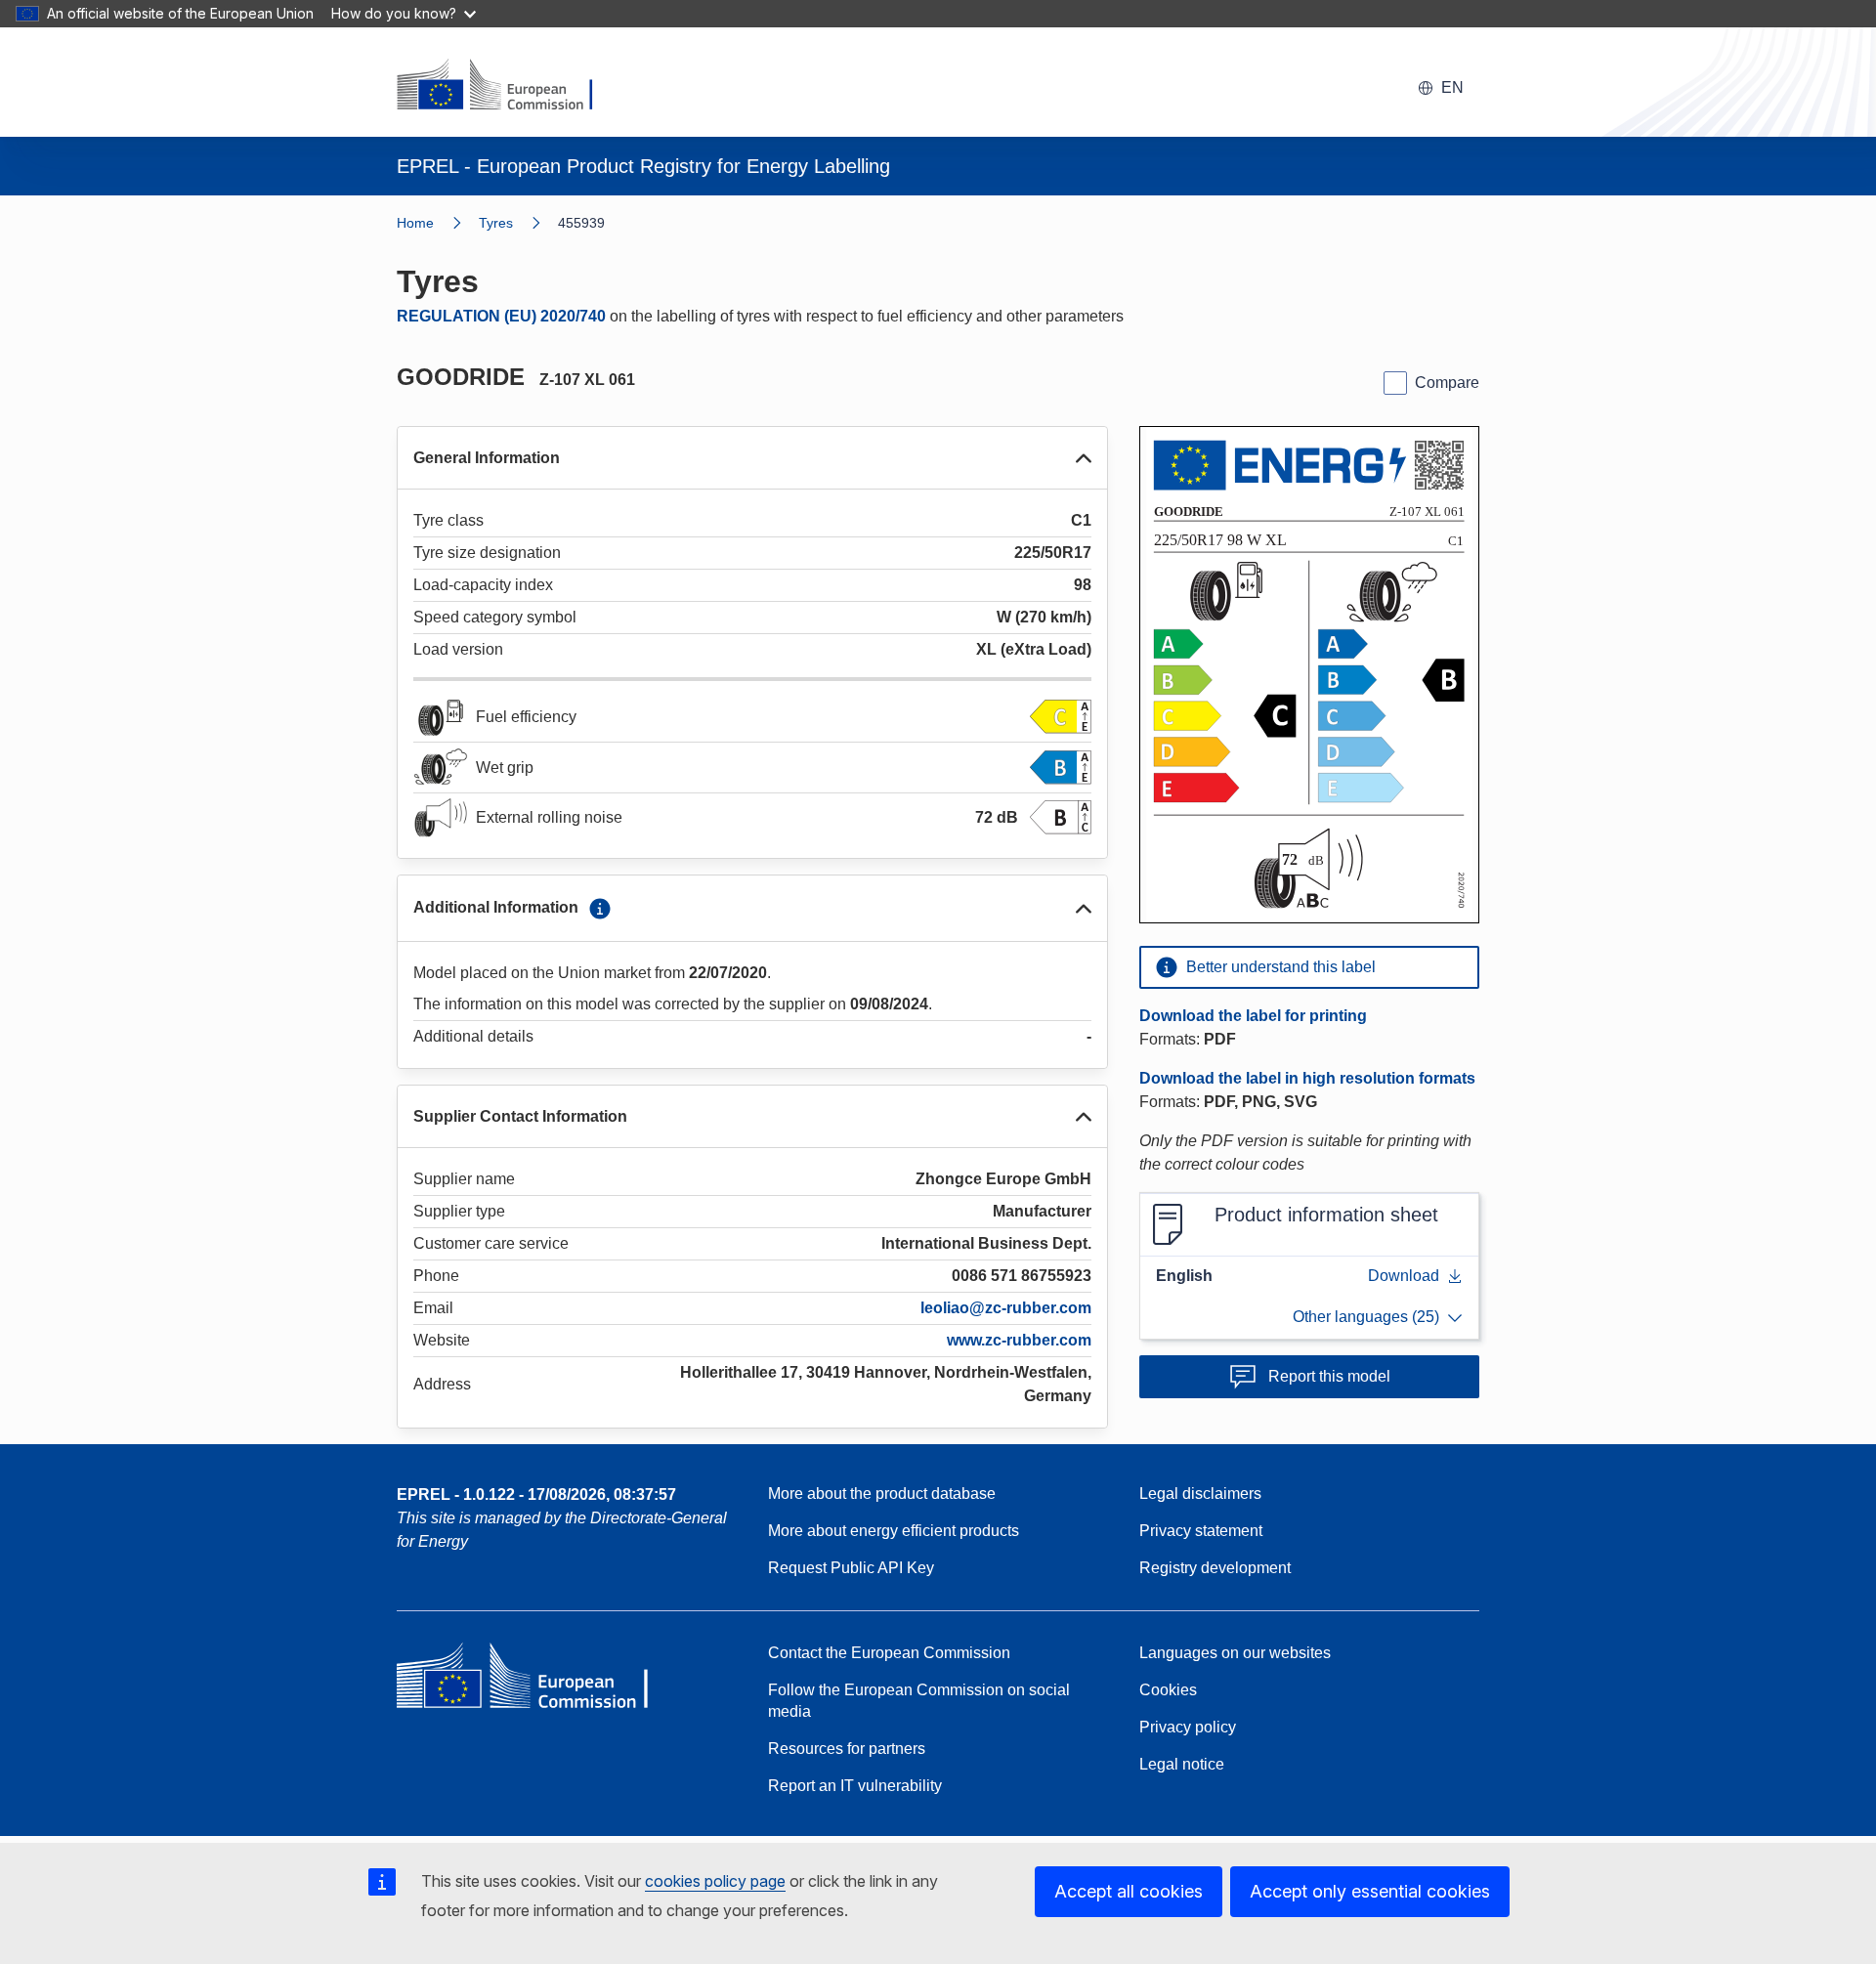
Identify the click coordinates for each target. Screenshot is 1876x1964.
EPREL (536, 1494)
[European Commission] (507, 86)
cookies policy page (715, 1881)
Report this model (1329, 1376)
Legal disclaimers (1200, 1494)
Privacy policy (1188, 1727)
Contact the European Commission (889, 1653)
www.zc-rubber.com (1019, 1340)
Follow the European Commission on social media (919, 1701)
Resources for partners (847, 1749)
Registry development (1215, 1568)
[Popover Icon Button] (600, 909)
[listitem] (518, 223)
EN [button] (1452, 87)
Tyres (496, 223)
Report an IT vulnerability (855, 1786)
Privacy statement (1201, 1531)
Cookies (1168, 1690)
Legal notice (1182, 1764)
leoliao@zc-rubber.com (1006, 1308)
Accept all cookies (1129, 1891)
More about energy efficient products (894, 1531)
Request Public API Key (851, 1568)
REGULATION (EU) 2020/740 (501, 316)
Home (415, 223)
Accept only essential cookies (1370, 1891)
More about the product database (882, 1494)
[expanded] (1084, 458)
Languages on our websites (1235, 1653)
